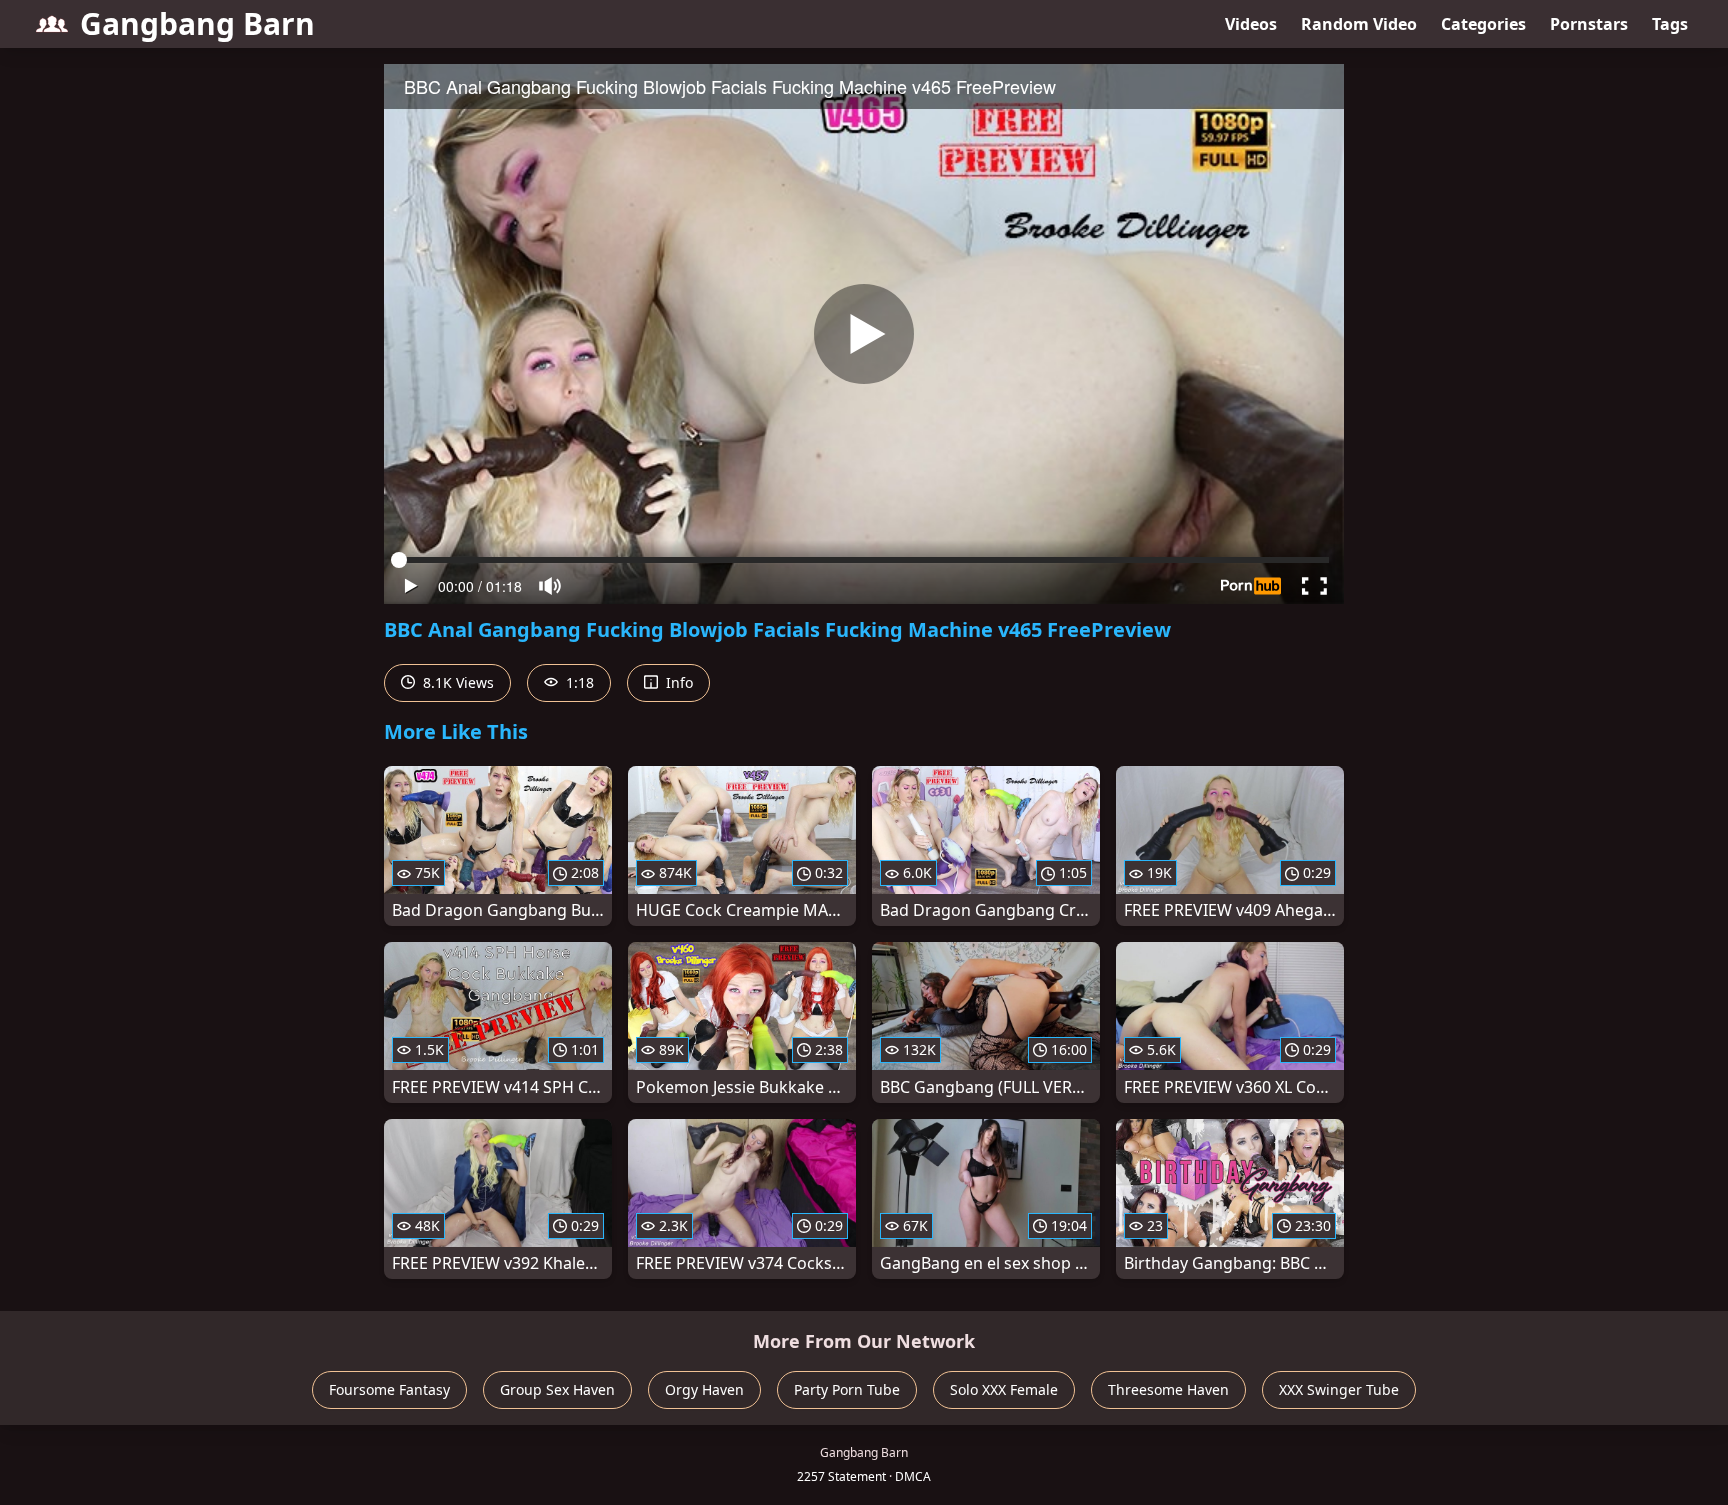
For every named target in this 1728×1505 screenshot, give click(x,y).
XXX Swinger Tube (1339, 1389)
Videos (1251, 24)
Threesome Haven (1168, 1389)
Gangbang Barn (197, 23)
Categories (1483, 24)
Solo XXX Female (1004, 1389)
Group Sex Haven (557, 1389)
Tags (1670, 24)
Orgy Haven (704, 1389)
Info (677, 682)
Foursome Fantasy (389, 1389)
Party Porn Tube (847, 1389)
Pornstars (1589, 24)
